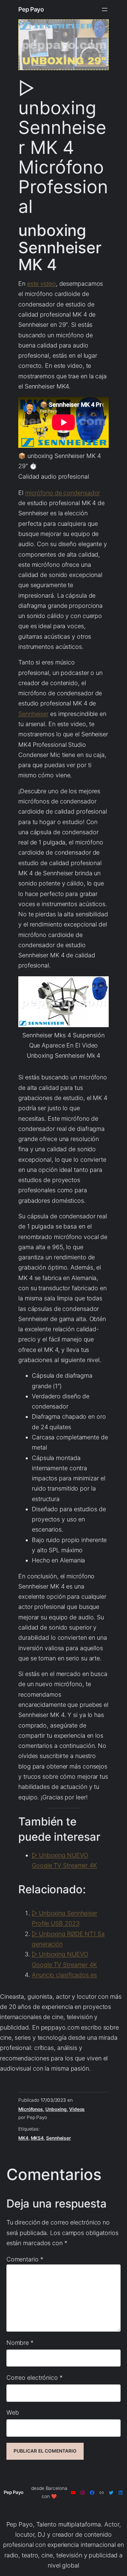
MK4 (23, 2138)
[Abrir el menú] (105, 9)
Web (13, 2412)
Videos (77, 2109)
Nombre (20, 2343)
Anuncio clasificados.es (64, 1975)
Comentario (25, 2259)
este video (41, 284)
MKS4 (37, 2138)
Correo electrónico (35, 2378)
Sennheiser (33, 714)
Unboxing (56, 2109)
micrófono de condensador (63, 493)
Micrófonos (31, 2109)
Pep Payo (31, 9)
